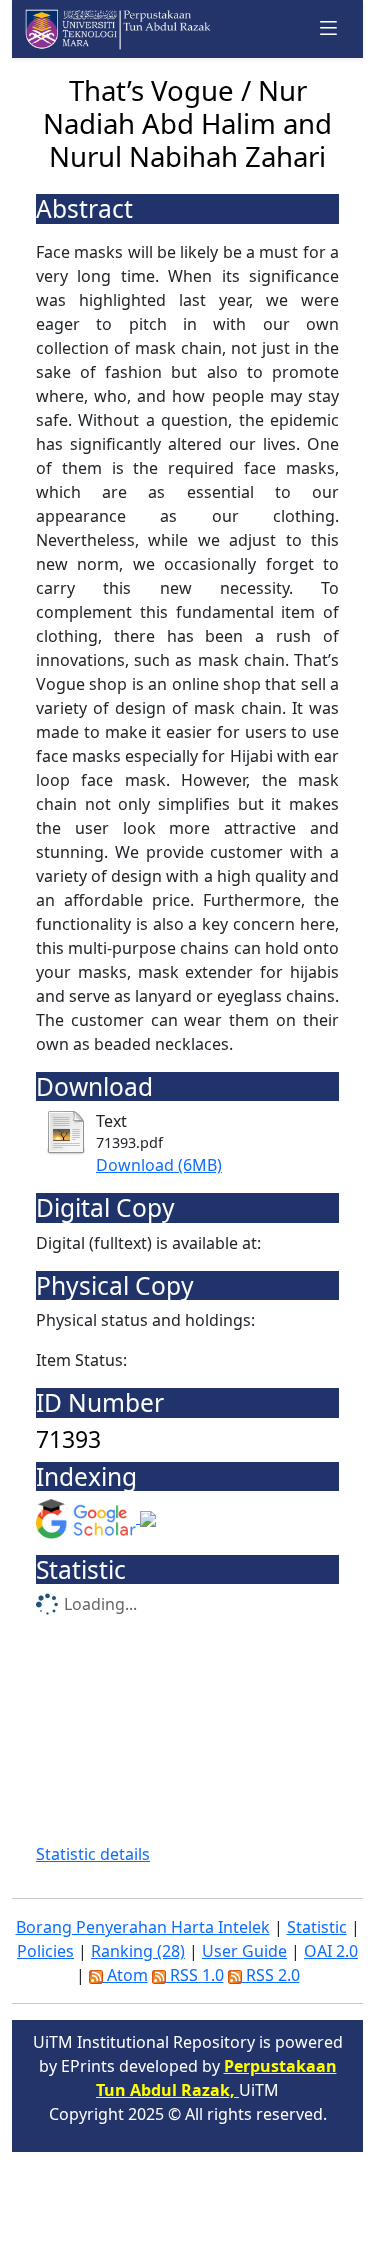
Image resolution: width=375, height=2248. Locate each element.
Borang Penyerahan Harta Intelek (143, 1927)
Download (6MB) (159, 1165)
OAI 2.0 (331, 1951)
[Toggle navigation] (329, 28)
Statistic (317, 1927)
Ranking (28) (138, 1951)
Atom (125, 1975)
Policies (45, 1951)
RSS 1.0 (195, 1975)
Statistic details (93, 1854)
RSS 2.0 (271, 1975)
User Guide (244, 1951)
